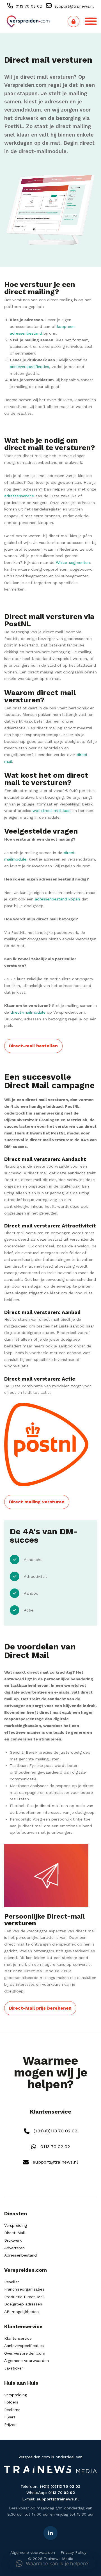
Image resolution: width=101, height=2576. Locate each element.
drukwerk (26, 118)
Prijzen (10, 2425)
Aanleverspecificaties (24, 2346)
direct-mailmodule (43, 151)
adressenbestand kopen (57, 899)
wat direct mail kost (52, 811)
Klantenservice (18, 2338)
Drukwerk (13, 2240)
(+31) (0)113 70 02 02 (55, 2131)
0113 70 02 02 (28, 6)
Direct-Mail (15, 2233)
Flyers (10, 2417)
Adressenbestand (20, 2255)
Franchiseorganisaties (24, 2289)
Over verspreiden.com (25, 2353)
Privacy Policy (74, 2552)
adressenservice (19, 496)
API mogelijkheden (21, 2312)
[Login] (74, 21)
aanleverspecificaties (29, 367)
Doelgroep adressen (23, 2304)
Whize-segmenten (73, 562)
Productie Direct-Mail (24, 2297)
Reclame (12, 2410)
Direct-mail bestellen (33, 1046)
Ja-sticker (14, 2368)
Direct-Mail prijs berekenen (40, 2008)
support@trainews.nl (73, 6)
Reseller (12, 2282)
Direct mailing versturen (37, 1502)
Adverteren (14, 2248)
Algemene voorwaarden (27, 2361)
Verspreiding (16, 2225)
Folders (11, 2402)
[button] (52, 2564)
